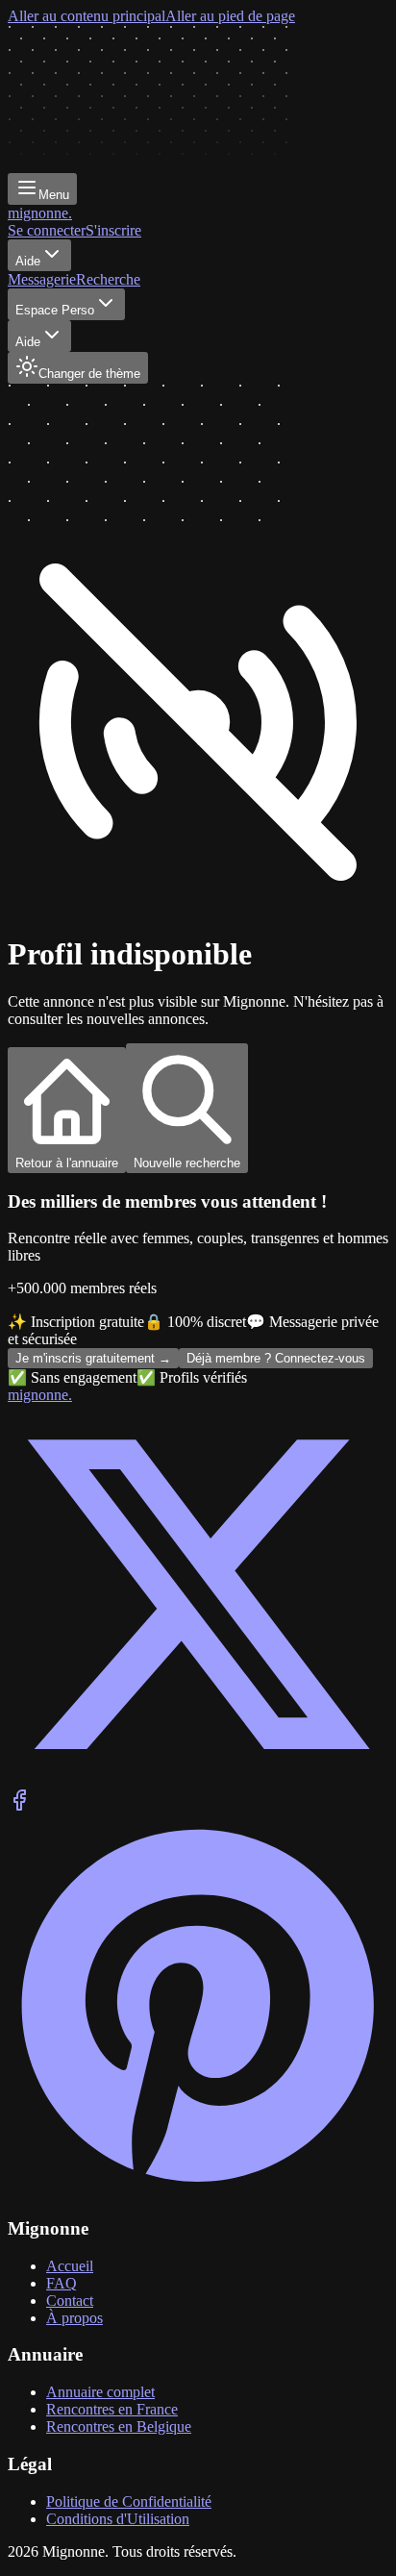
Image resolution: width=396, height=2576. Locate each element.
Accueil (70, 2266)
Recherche (108, 279)
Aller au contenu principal (87, 16)
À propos (74, 2318)
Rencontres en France (112, 2409)
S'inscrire (113, 230)
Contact (70, 2301)
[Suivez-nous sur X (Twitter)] (198, 1779)
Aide (28, 261)
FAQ (62, 2283)
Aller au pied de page (230, 16)
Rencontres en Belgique (119, 2426)
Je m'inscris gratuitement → (93, 1358)
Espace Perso (55, 310)
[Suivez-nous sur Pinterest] (198, 2191)
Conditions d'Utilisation (118, 2519)
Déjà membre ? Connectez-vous (276, 1358)
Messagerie (42, 279)
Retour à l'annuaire (67, 1163)
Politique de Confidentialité (129, 2501)
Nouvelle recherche (187, 1163)
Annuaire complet (100, 2392)
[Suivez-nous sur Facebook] (19, 1806)
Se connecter (47, 230)
